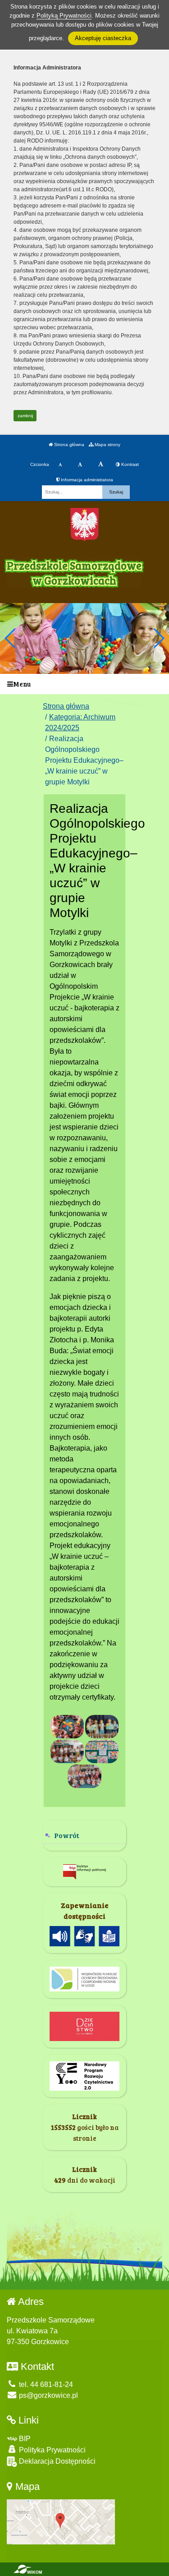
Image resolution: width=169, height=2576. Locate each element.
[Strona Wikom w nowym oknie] (28, 2569)
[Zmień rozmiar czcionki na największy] (101, 465)
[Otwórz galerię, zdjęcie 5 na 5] (84, 1776)
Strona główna (69, 445)
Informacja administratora (86, 480)
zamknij (25, 416)
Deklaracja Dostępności (56, 2461)
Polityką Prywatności (64, 16)
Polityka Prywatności (51, 2450)
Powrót (67, 1835)
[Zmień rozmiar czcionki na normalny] (60, 465)
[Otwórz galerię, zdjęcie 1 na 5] (67, 1727)
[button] (158, 638)
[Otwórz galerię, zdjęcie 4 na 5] (102, 1751)
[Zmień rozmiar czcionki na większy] (80, 465)
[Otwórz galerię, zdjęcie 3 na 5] (67, 1751)
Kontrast (129, 464)
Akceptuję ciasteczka (103, 38)
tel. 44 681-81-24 (45, 2385)
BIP (24, 2439)
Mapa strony (107, 445)
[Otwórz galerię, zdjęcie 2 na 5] (102, 1727)
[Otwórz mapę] (61, 2521)
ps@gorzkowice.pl (48, 2395)
